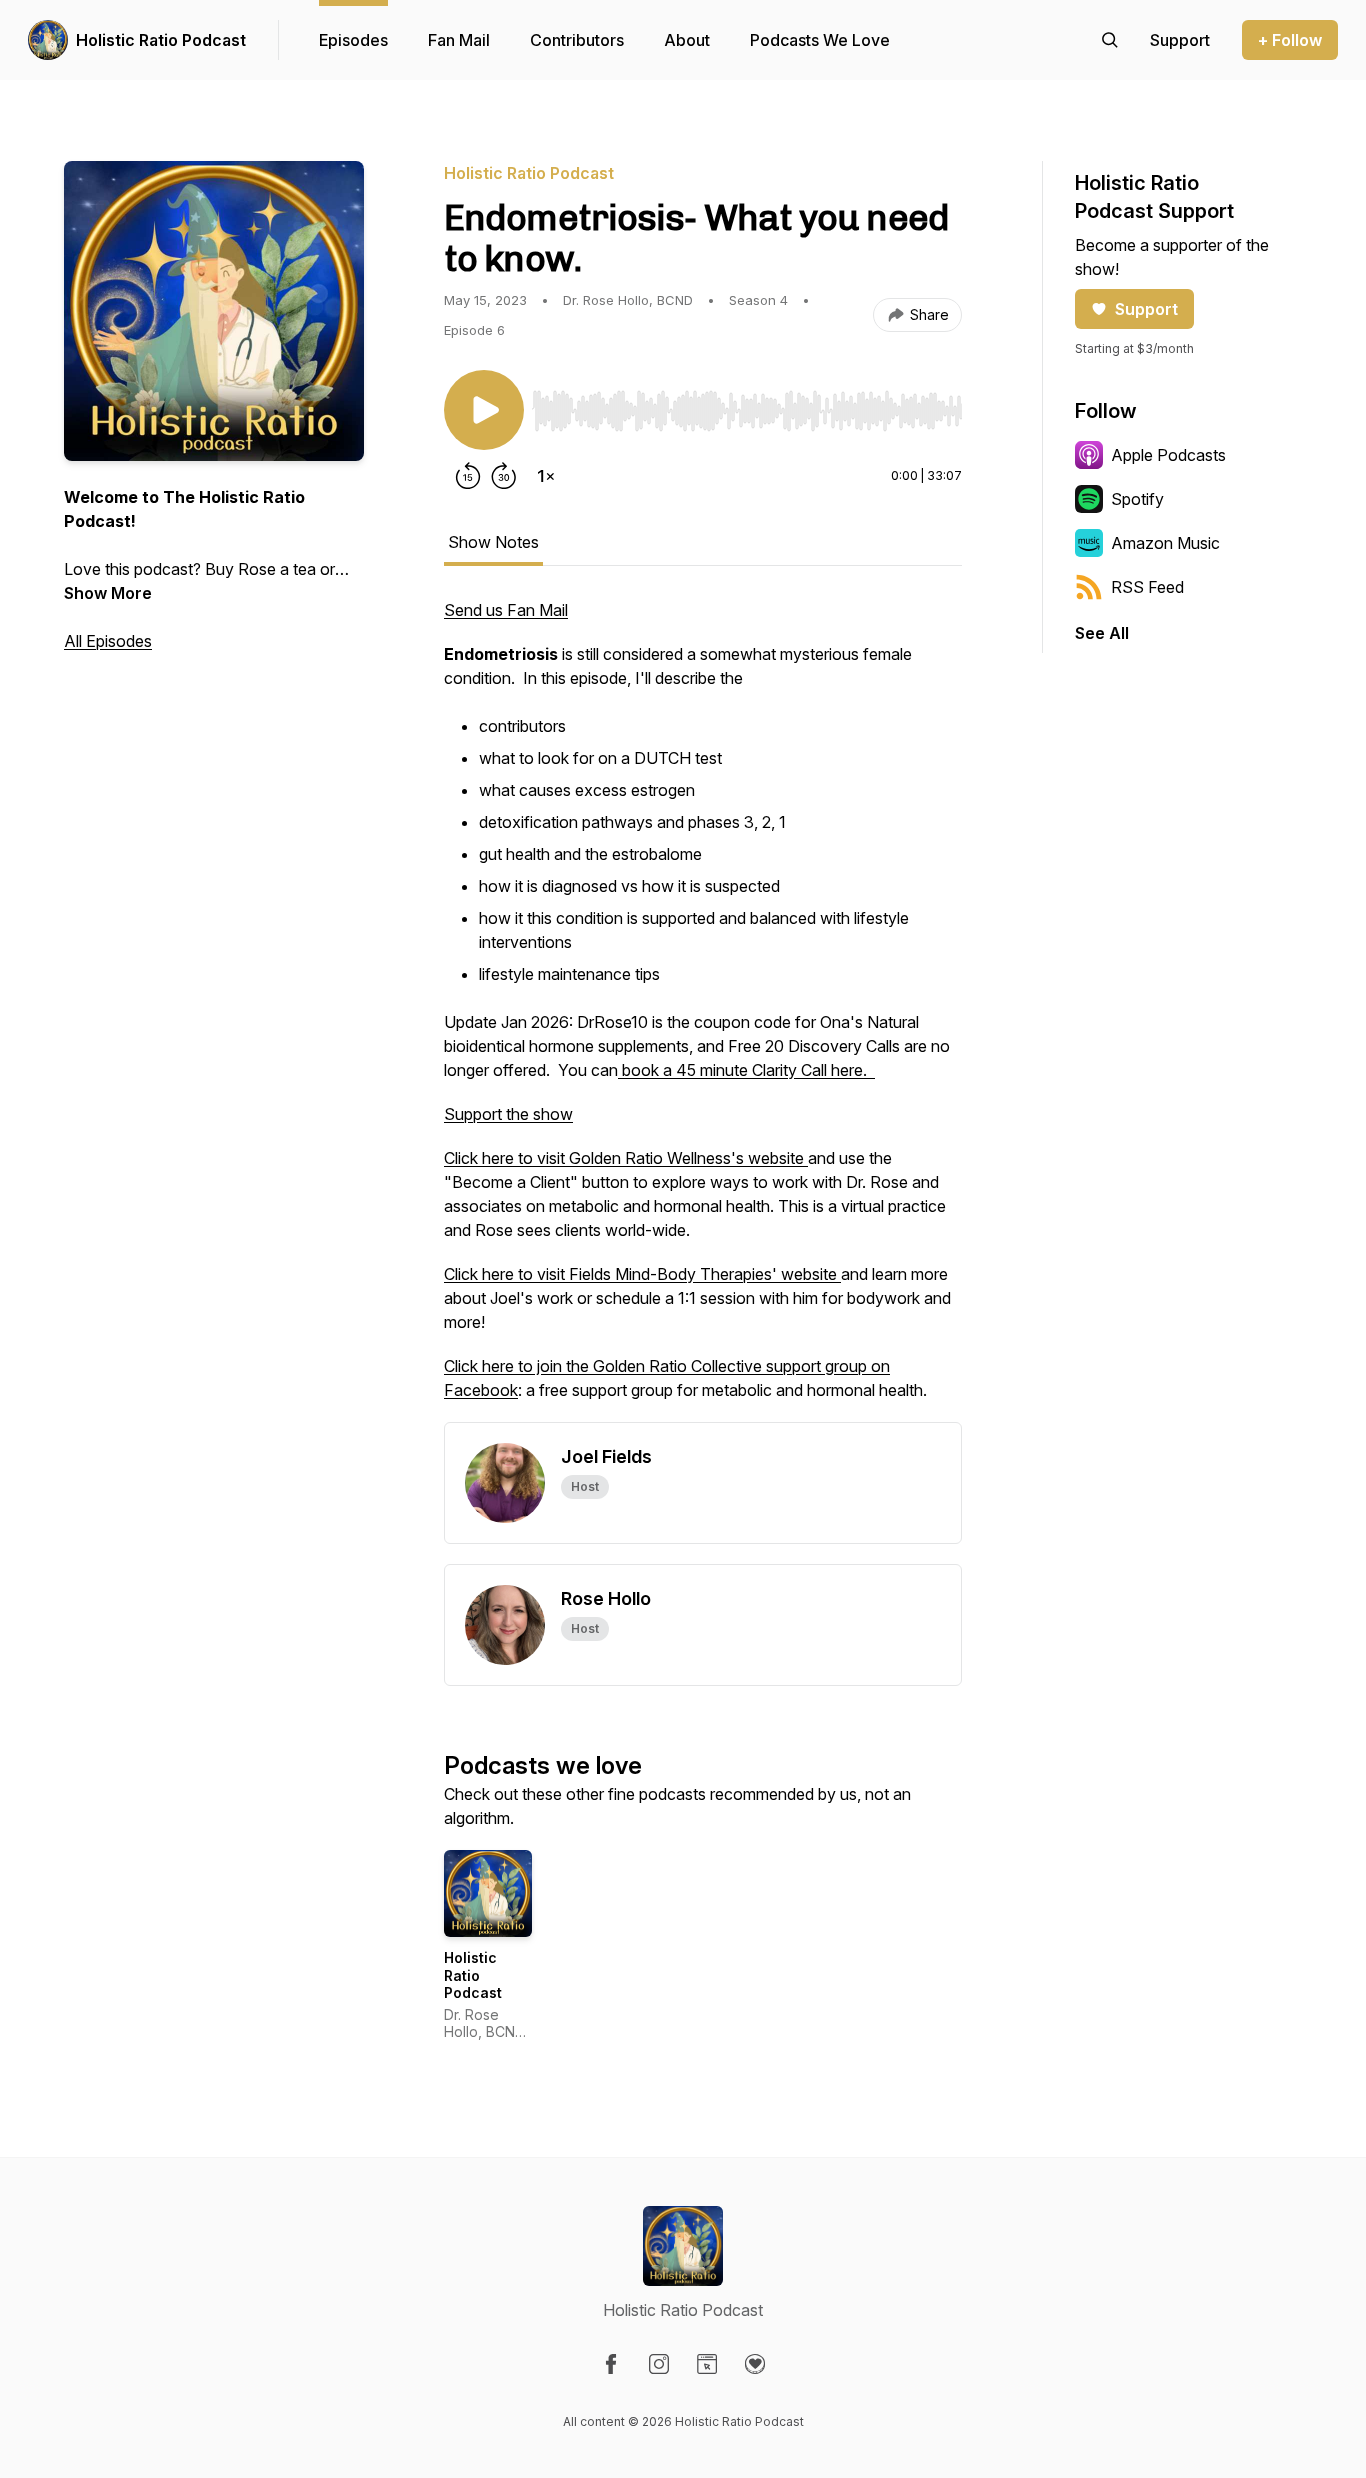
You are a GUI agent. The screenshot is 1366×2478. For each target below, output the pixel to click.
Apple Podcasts (1168, 455)
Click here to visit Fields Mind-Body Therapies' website (642, 1274)
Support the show (508, 1114)
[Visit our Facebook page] (611, 2364)
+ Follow (1290, 40)
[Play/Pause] (484, 410)
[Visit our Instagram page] (659, 2364)
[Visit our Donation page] (755, 2364)
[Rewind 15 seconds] (468, 476)
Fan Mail (459, 40)
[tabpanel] (703, 1010)
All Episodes (108, 641)
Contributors (577, 40)
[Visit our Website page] (707, 2364)
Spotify (1137, 499)
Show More (108, 593)
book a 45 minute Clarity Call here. (746, 1070)
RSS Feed (1147, 587)
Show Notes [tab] (493, 542)
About (687, 40)
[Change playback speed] (546, 476)
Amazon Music (1165, 543)
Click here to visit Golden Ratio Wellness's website (626, 1158)
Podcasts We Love (820, 40)
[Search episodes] (1110, 40)
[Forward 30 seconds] (504, 476)
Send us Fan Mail (506, 610)
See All (1102, 633)
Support (1146, 309)
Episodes (353, 40)
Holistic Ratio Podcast (161, 40)
